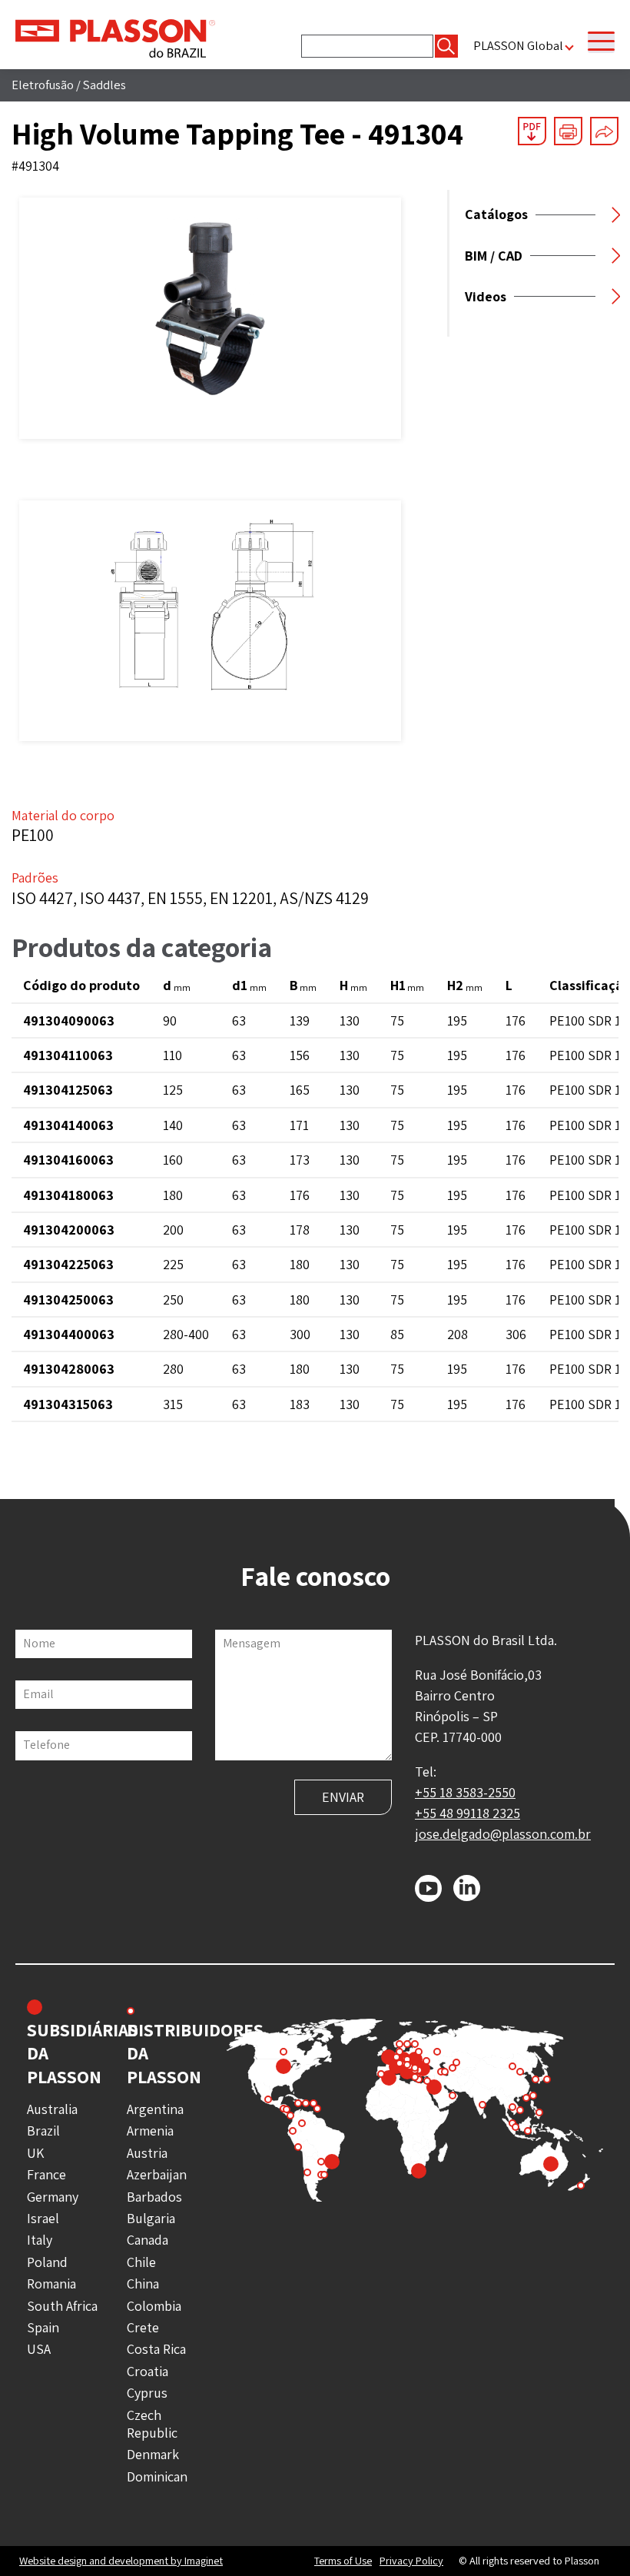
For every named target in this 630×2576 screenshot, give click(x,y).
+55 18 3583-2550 (465, 1792)
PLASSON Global (518, 46)
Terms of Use (343, 2561)
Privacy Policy (411, 2561)
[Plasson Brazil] (115, 37)
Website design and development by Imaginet (121, 2560)
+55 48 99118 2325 (468, 1813)
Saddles (104, 85)
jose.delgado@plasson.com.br (503, 1834)
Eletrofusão (43, 85)
